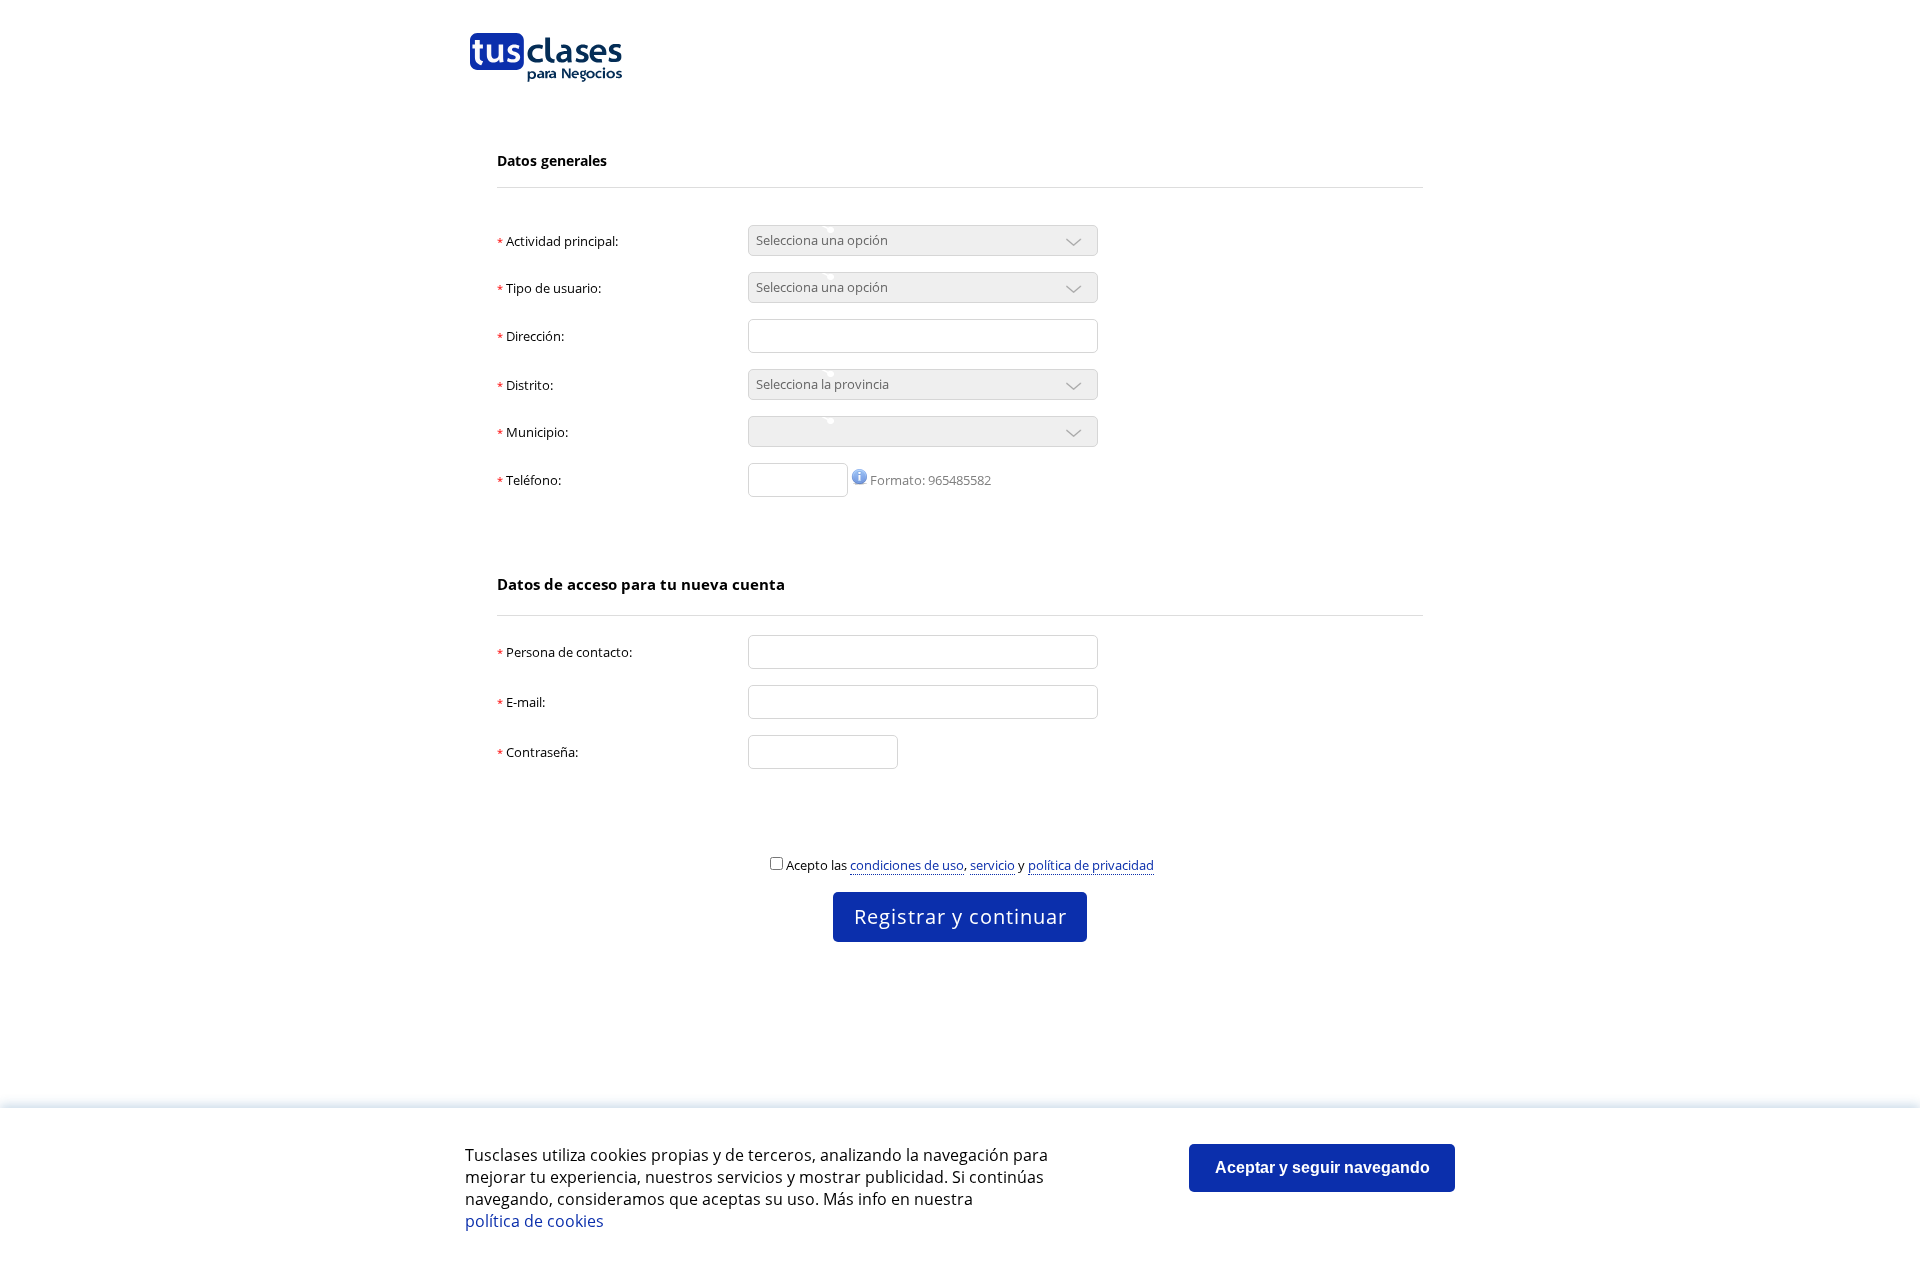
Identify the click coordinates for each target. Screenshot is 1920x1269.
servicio (992, 865)
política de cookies (534, 1221)
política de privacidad (1091, 865)
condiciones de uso (907, 865)
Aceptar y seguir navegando (1322, 1167)
